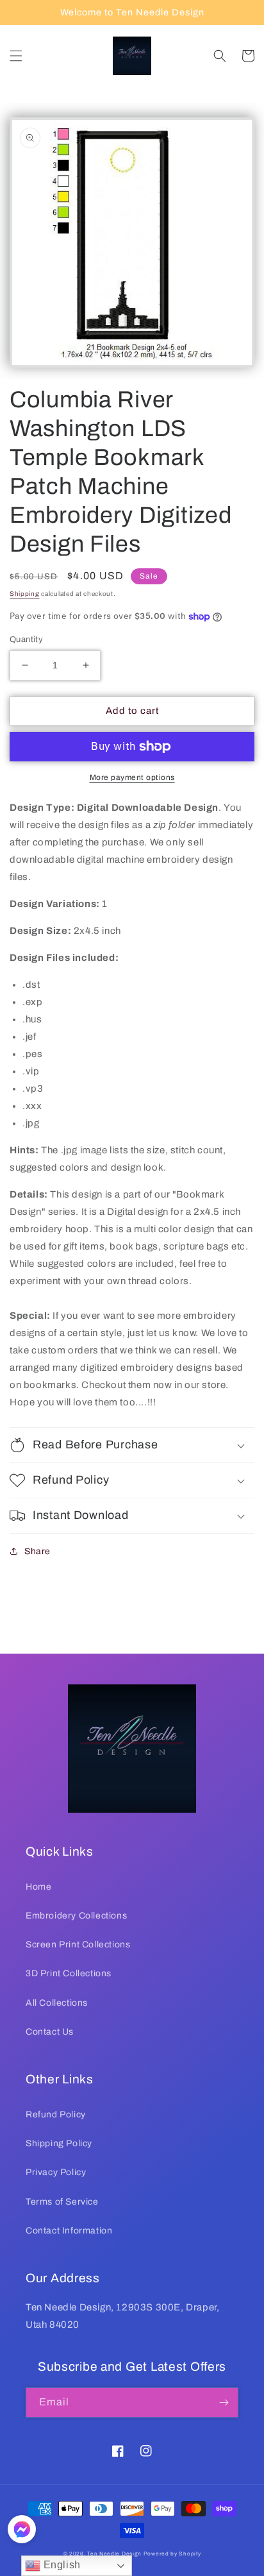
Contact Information (69, 2231)
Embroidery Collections (76, 1916)
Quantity (26, 640)
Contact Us (50, 2032)
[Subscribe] (224, 2402)
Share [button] (37, 1551)
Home (38, 1887)
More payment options (132, 777)
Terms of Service (62, 2202)
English (61, 2565)
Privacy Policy (56, 2172)
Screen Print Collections (78, 1945)
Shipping (25, 594)
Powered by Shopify (172, 2554)
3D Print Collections (69, 1973)
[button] (16, 56)
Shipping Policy (59, 2143)
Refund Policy (56, 2114)
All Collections (57, 2003)
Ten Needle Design (114, 2554)
